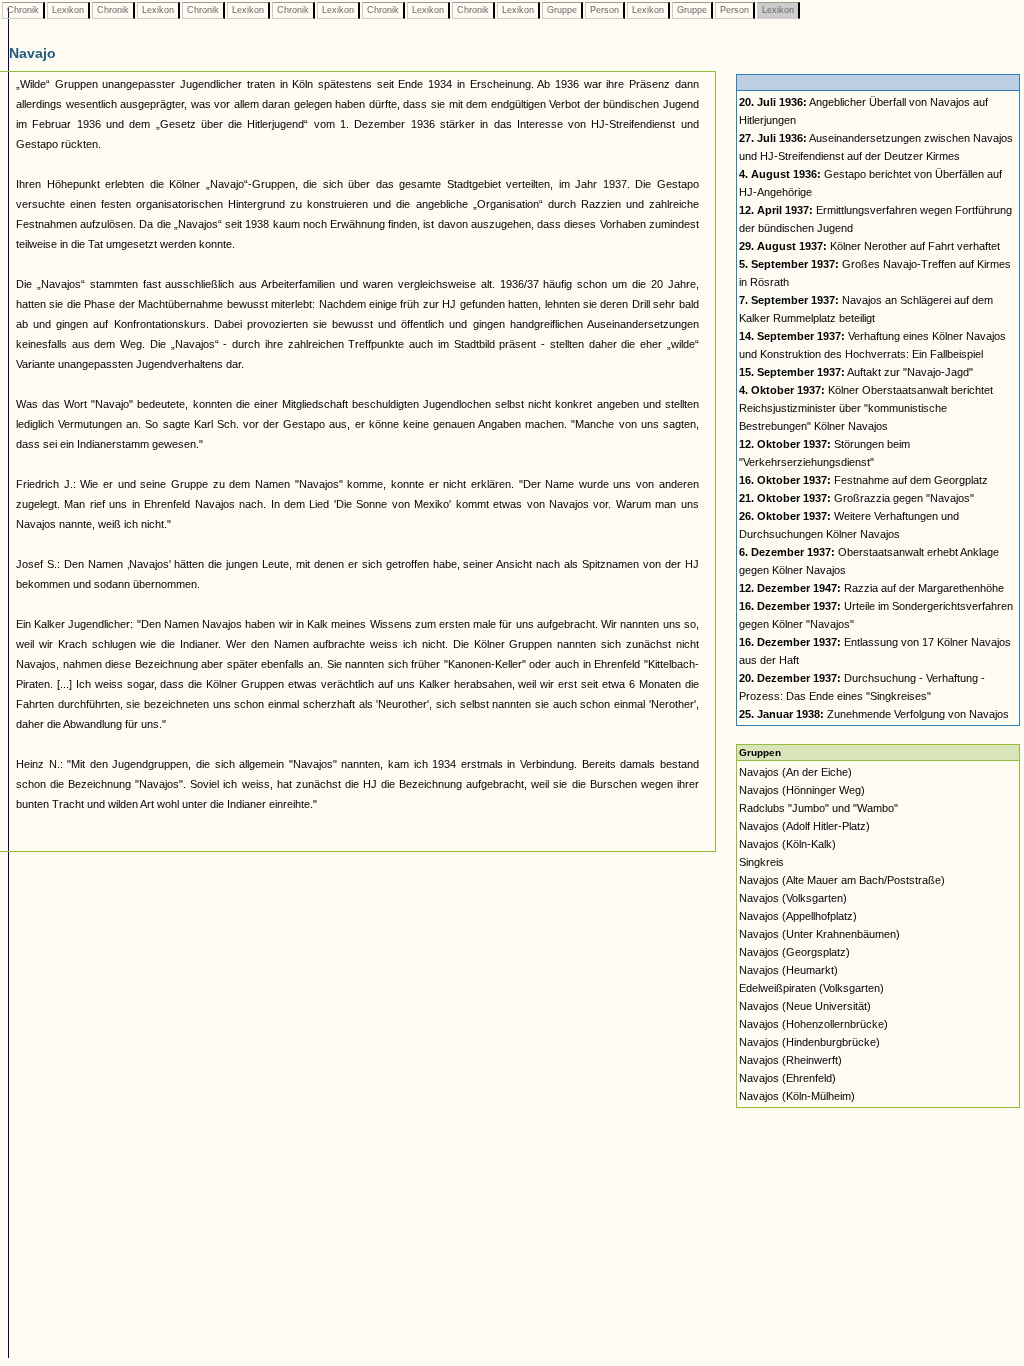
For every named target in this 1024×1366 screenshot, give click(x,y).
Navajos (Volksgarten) (793, 898)
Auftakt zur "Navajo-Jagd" (856, 372)
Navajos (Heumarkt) (788, 970)
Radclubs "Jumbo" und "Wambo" (818, 808)
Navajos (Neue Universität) (805, 1006)
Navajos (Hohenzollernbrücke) (813, 1024)
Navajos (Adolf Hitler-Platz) (804, 826)
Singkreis (761, 862)
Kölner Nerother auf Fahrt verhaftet (869, 246)
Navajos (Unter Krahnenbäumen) (819, 934)
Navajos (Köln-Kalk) (787, 844)
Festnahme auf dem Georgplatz (863, 480)
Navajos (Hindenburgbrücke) (809, 1042)
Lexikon (68, 10)
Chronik (23, 10)
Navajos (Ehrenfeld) (787, 1078)
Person (604, 10)
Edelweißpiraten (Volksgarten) (811, 988)
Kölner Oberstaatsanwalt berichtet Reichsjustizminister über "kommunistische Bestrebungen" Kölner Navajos (866, 408)
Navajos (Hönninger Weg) (802, 790)
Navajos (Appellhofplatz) (798, 916)
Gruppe (562, 10)
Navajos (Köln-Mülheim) (797, 1096)
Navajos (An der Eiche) (795, 772)
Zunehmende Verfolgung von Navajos (874, 714)
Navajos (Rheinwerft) (790, 1060)
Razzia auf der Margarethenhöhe (871, 588)
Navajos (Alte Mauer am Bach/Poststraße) (842, 880)
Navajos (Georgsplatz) (794, 952)
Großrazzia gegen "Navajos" (856, 498)
